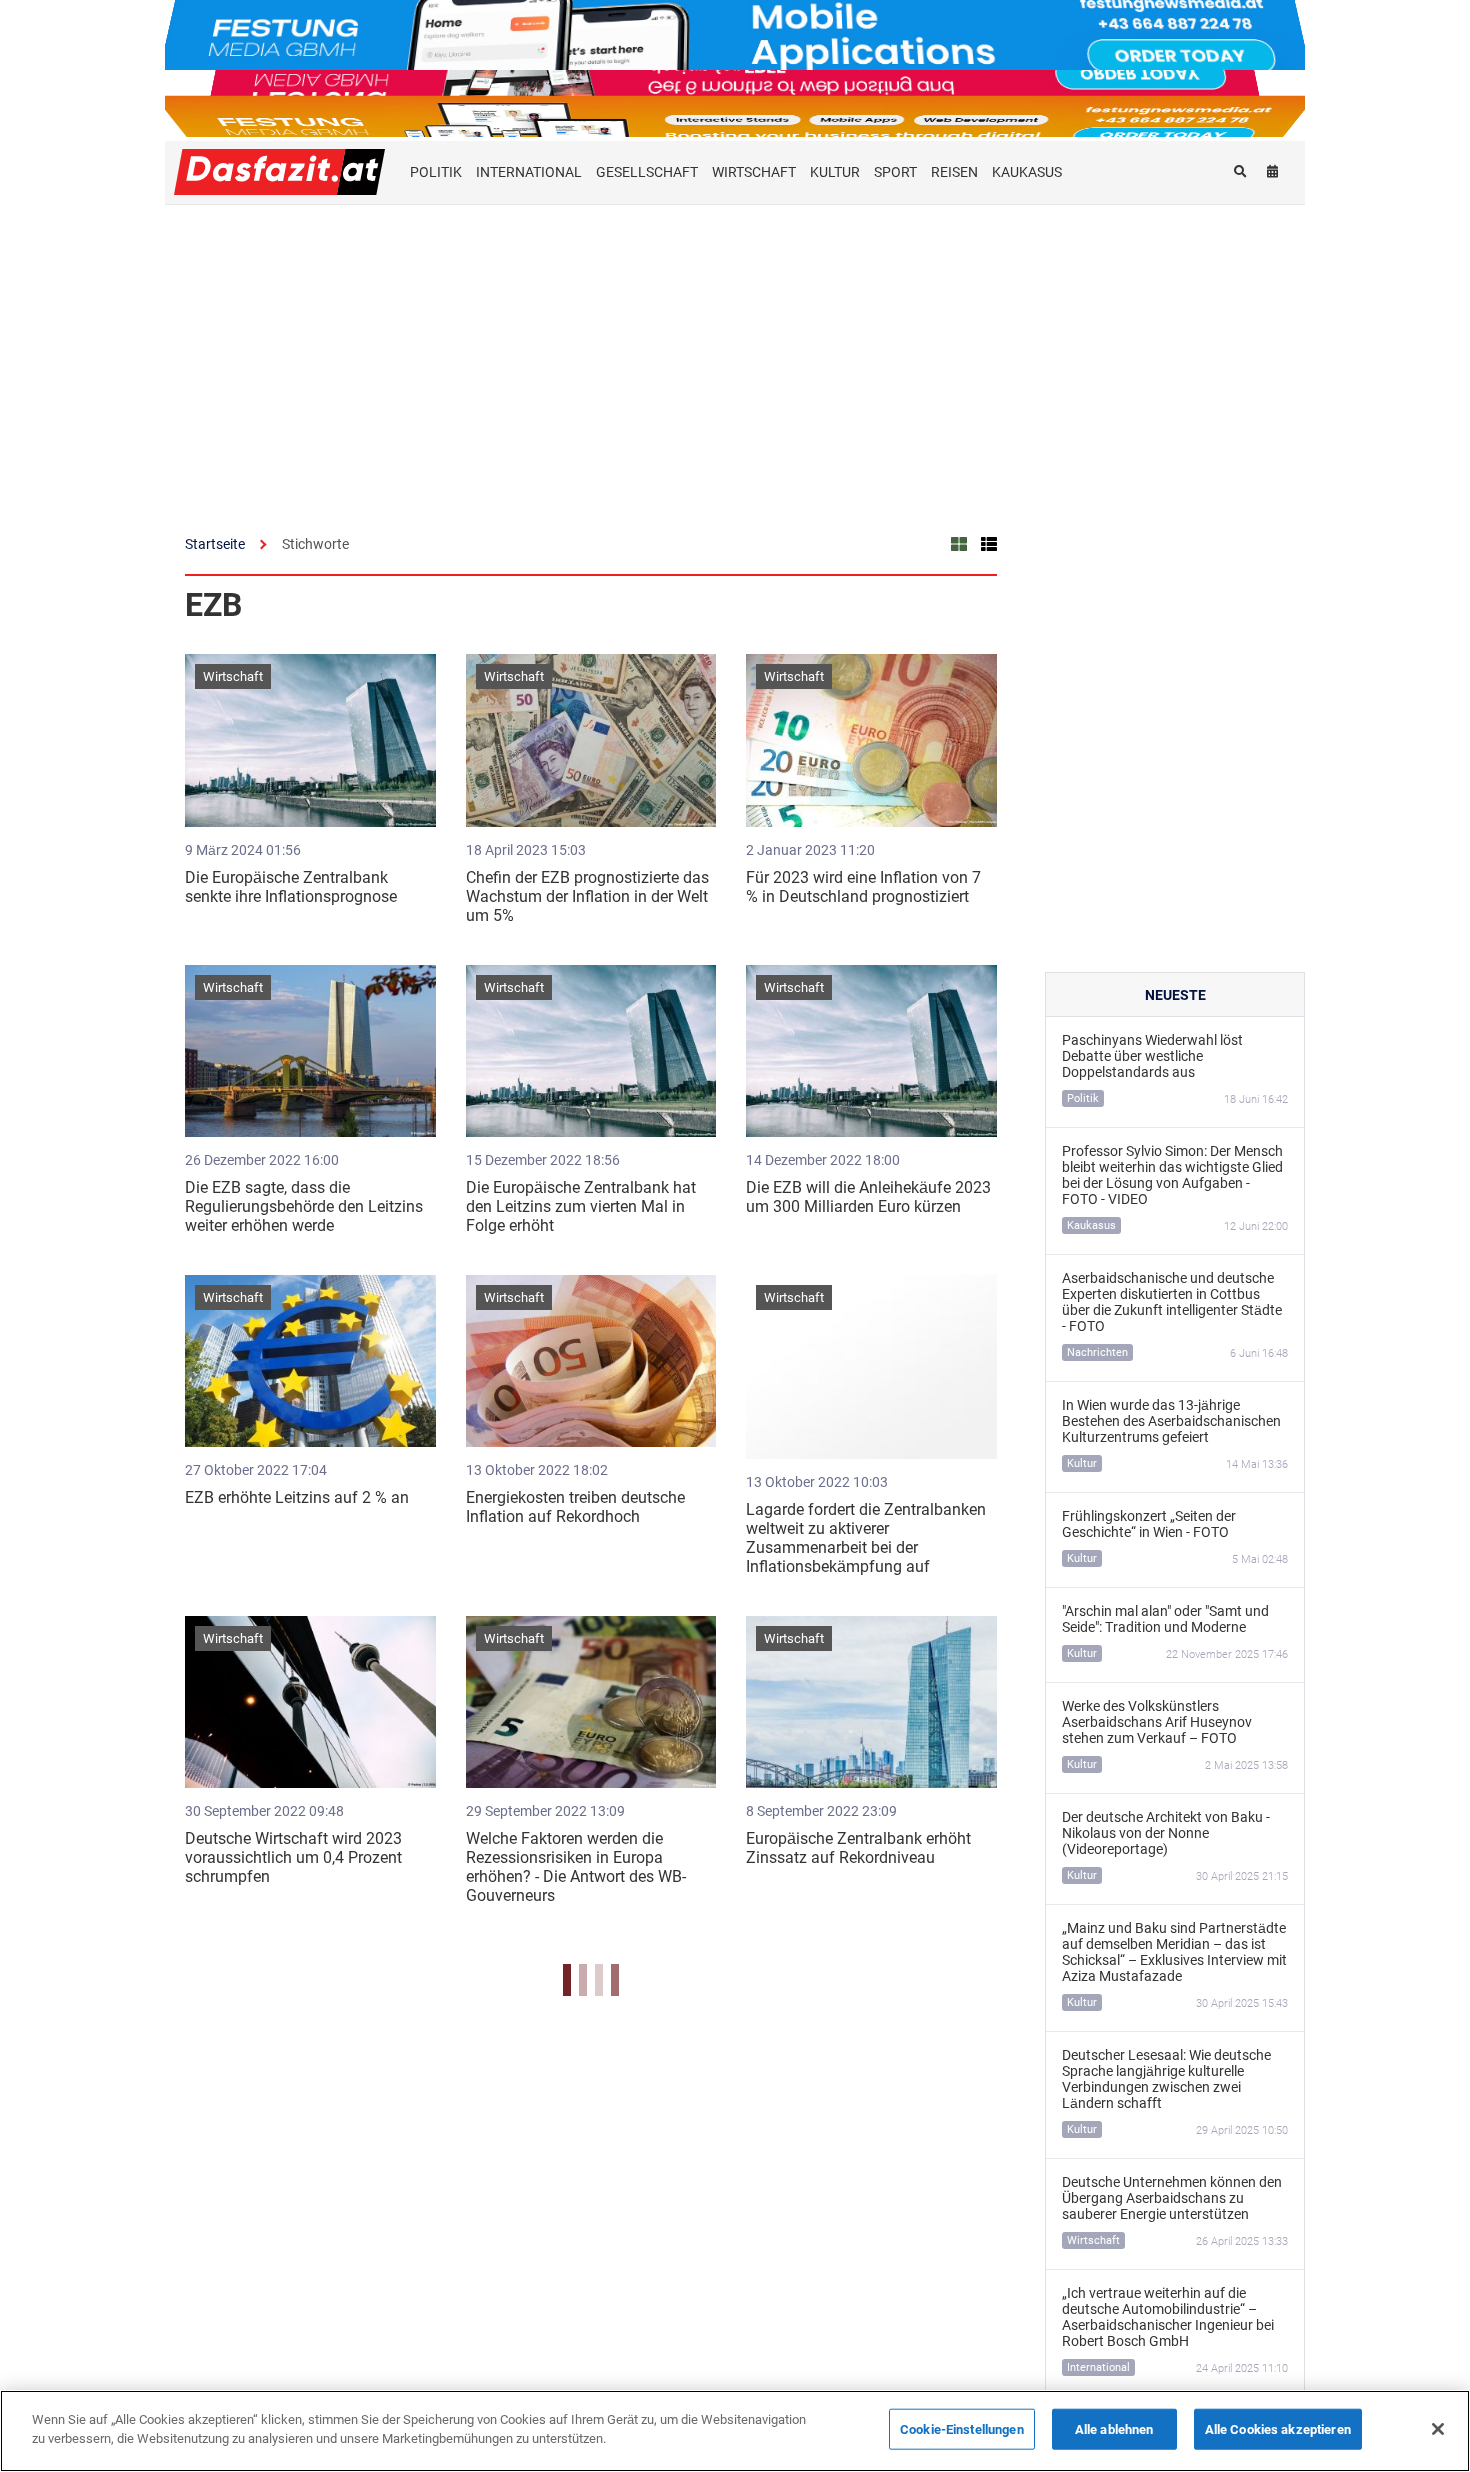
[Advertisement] (735, 355)
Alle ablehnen (1114, 2429)
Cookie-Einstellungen (962, 2429)
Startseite (215, 544)
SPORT (895, 172)
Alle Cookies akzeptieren (1278, 2429)
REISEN (954, 172)
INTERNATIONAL (529, 172)
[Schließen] (1438, 2429)
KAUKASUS (1027, 172)
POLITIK (436, 172)
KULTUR (835, 172)
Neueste (1175, 995)
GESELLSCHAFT (647, 172)
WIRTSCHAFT (754, 172)
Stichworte (315, 544)
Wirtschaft (233, 676)
